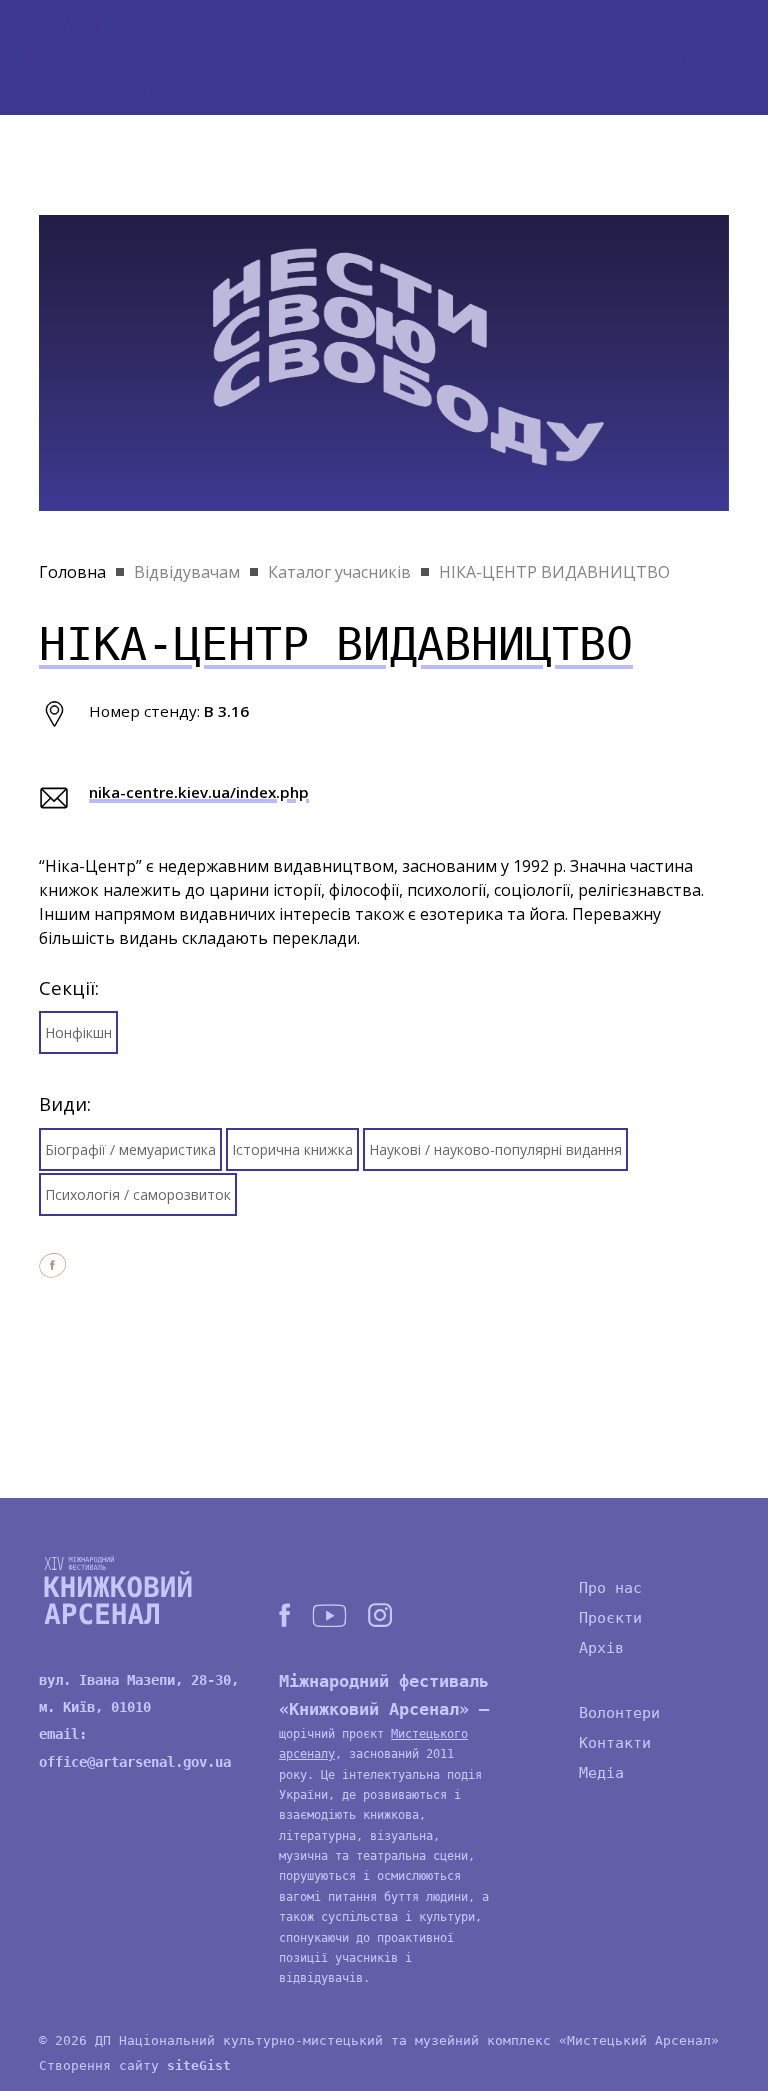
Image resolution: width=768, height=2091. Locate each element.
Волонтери (619, 1713)
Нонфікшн (78, 1032)
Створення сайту (135, 2065)
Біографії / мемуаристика (130, 1149)
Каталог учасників (339, 572)
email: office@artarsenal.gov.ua (135, 1747)
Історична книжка (292, 1149)
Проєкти (610, 1618)
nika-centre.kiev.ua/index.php (199, 792)
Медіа (601, 1773)
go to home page (115, 57)
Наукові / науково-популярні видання (495, 1149)
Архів (601, 1648)
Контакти (615, 1743)
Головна (72, 572)
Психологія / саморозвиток (138, 1194)
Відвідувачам (187, 572)
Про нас (610, 1588)
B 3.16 (226, 711)
